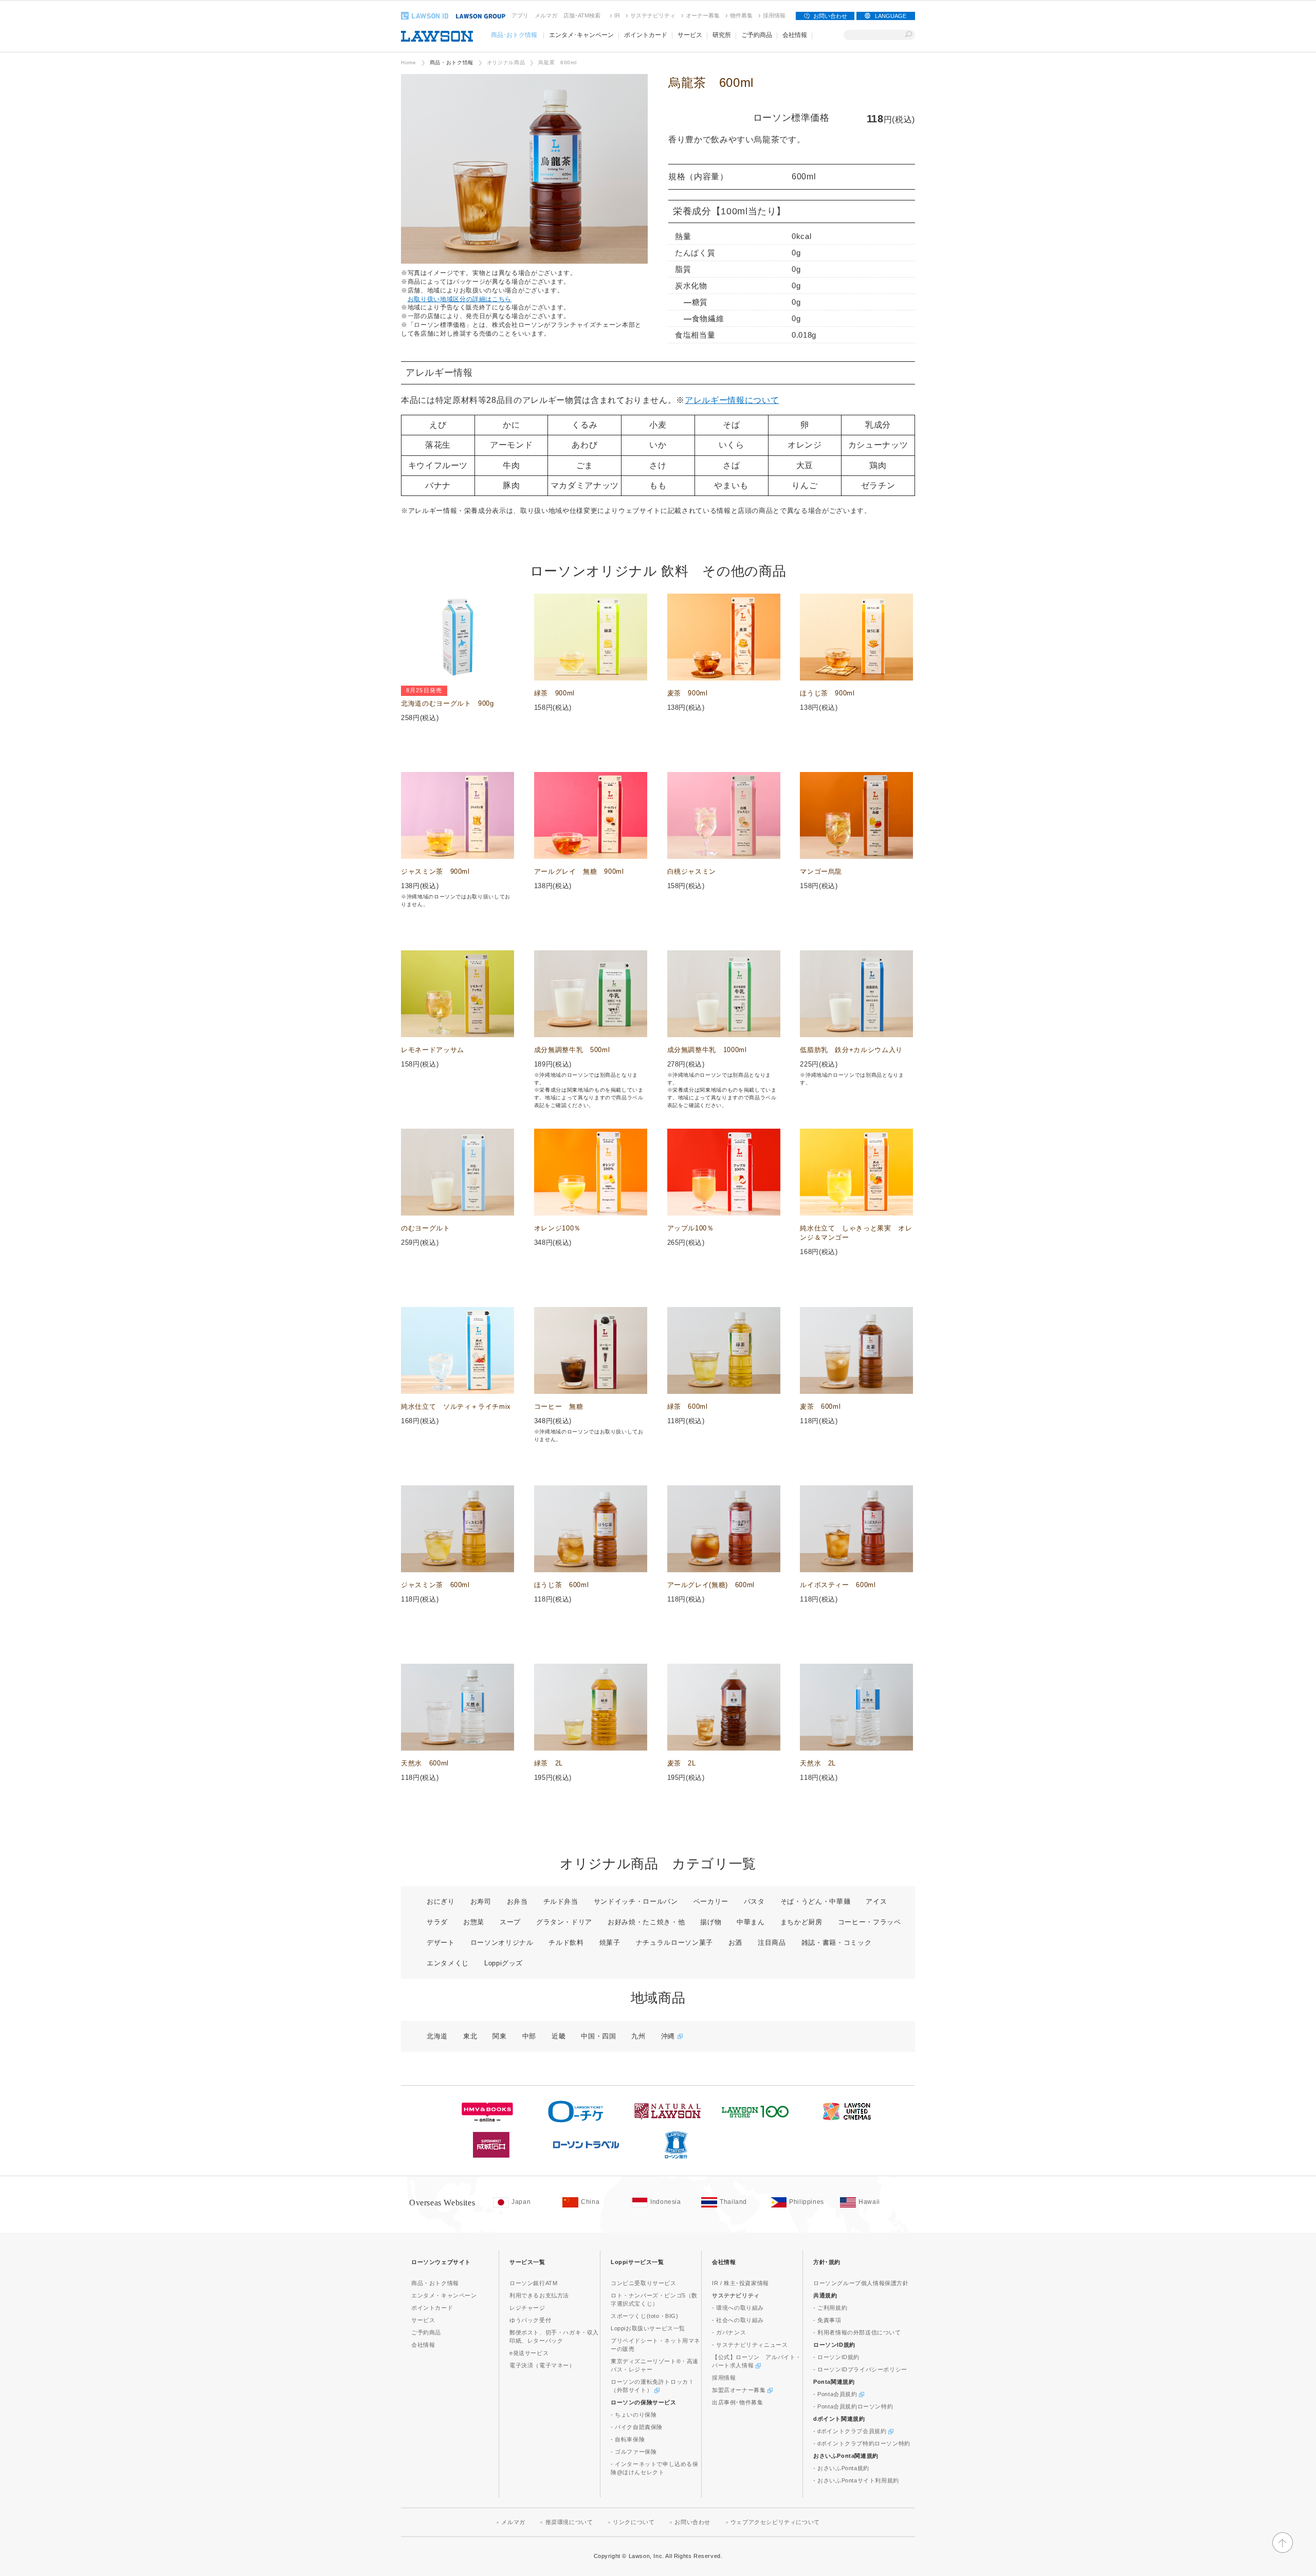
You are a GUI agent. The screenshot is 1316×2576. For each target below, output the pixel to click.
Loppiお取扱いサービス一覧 (648, 2328)
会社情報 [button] (795, 35)
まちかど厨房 (801, 1922)
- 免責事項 (827, 2320)
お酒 (735, 1943)
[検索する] (909, 35)
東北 (470, 2036)
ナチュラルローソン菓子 (674, 1943)
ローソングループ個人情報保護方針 (861, 2283)
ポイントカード (432, 2308)
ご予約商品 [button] (757, 35)
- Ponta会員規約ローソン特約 (853, 2406)
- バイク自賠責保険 (637, 2427)
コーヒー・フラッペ (870, 1922)
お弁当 (517, 1901)
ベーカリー (711, 1901)
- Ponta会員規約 (836, 2394)
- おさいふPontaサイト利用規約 (856, 2480)
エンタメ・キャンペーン (444, 2295)
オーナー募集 (703, 15)
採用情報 (774, 15)
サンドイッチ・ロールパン (636, 1901)
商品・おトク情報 (452, 62)
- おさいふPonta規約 (841, 2468)
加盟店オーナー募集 (740, 2390)
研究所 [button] (722, 35)
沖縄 (669, 2036)
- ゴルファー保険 (634, 2452)
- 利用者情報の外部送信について (857, 2332)
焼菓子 (610, 1943)
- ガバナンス (729, 2332)
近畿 (559, 2036)
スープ (510, 1922)
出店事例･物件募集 (737, 2402)
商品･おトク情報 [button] (514, 35)
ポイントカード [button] (646, 35)
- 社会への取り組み (738, 2320)
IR (617, 15)
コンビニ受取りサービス (644, 2283)
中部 (529, 2036)
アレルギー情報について (732, 400)
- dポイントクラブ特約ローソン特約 (862, 2443)
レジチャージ (527, 2308)
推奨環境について (569, 2522)
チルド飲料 (566, 1943)
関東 (499, 2036)
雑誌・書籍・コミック (837, 1943)
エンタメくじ (448, 1963)
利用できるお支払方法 (539, 2295)
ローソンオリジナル (502, 1943)
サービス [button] (690, 35)
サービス (423, 2320)
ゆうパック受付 (530, 2320)
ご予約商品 (426, 2332)
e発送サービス (529, 2353)
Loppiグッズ (504, 1963)
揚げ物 (711, 1922)
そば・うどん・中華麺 (816, 1901)
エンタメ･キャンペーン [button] (581, 35)
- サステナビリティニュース (750, 2345)
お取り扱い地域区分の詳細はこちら (460, 299)
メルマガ (546, 15)
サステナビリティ (653, 15)
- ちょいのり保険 (634, 2415)
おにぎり (441, 1901)
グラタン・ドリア (564, 1922)
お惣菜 (474, 1922)
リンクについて (634, 2522)
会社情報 (423, 2345)
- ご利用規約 (830, 2308)
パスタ (754, 1901)
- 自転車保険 (628, 2439)
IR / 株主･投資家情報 (741, 2283)
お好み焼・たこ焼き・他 (646, 1922)
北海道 (437, 2036)
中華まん (751, 1922)
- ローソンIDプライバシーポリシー (860, 2369)
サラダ (437, 1922)
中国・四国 (598, 2036)
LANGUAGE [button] (891, 16)
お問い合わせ (830, 16)
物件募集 (741, 15)
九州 (638, 2036)
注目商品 (772, 1943)
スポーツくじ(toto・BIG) (645, 2316)
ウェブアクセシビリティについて (775, 2522)
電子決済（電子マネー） (542, 2365)
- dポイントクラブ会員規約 (851, 2431)
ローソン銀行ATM (533, 2283)
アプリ (520, 15)
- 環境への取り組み (738, 2308)
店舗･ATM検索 (582, 15)
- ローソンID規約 (836, 2357)
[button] (1283, 2551)
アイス (876, 1901)
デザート (441, 1943)
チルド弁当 (561, 1901)
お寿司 (481, 1901)
